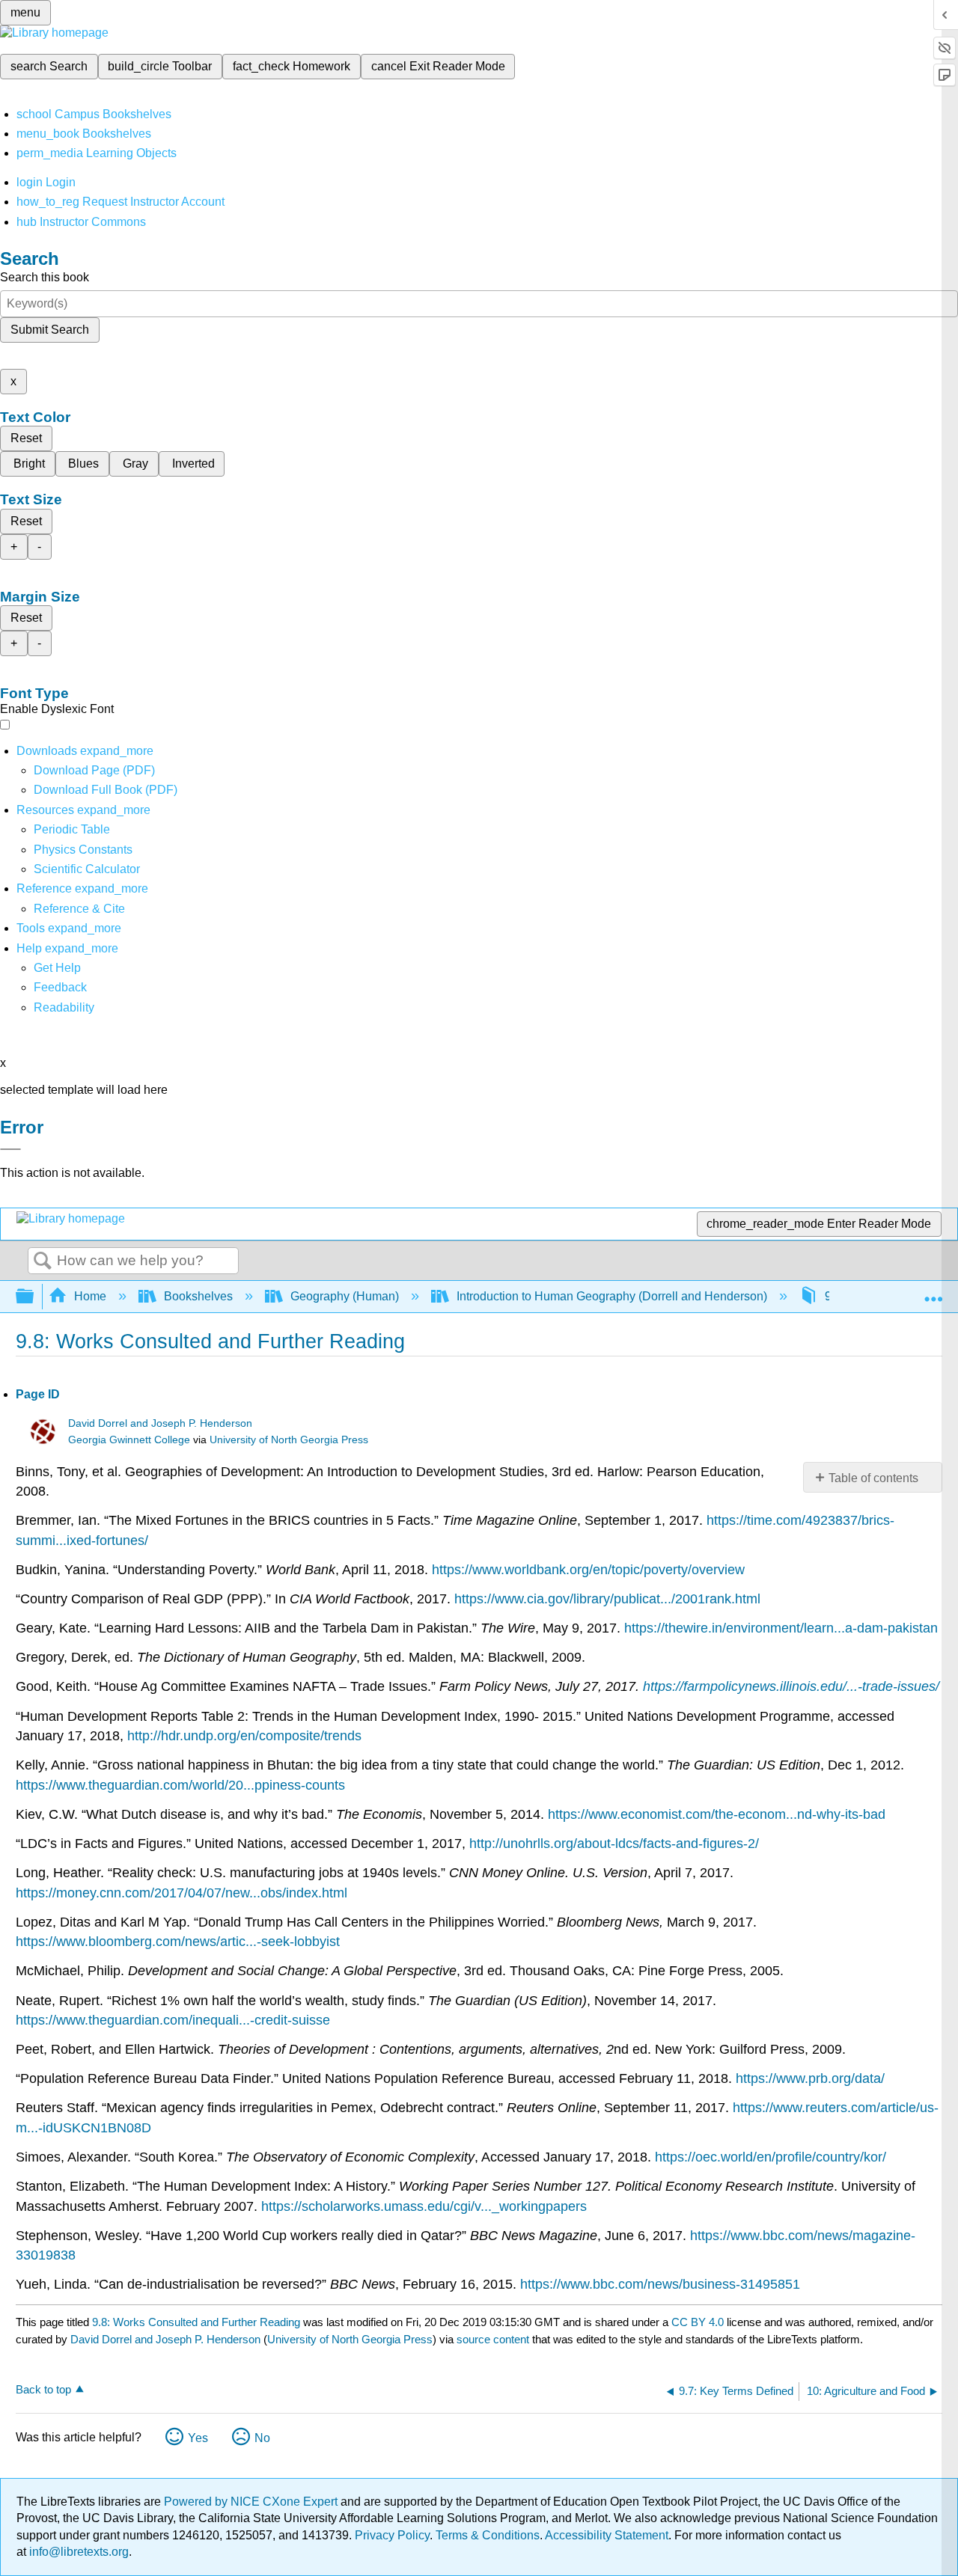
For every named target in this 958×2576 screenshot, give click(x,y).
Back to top (43, 2389)
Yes (198, 2438)
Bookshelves (198, 1296)
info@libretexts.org (77, 2552)
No (262, 2438)
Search (43, 1261)
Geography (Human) (345, 1296)
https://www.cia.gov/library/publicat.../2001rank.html (607, 1599)
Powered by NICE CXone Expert (252, 2502)
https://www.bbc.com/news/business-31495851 (660, 2284)
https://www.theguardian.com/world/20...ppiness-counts (180, 1785)
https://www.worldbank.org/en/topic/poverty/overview (588, 1570)
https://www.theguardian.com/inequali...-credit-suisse (173, 2020)
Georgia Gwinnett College (129, 1440)
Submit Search (50, 330)
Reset (26, 438)
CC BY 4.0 (698, 2322)
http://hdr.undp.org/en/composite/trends (244, 1736)
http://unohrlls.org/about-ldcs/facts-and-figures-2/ (614, 1844)
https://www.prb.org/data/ (810, 2078)
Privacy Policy (392, 2535)
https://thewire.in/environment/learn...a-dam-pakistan (781, 1628)
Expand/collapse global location (933, 1292)
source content (493, 2339)
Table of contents (873, 1478)
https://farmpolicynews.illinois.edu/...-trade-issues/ (791, 1686)
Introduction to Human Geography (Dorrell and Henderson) (612, 1296)
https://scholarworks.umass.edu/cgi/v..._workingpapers (424, 2206)
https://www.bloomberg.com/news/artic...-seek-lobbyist (178, 1942)
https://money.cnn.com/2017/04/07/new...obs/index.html (181, 1893)
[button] (60, 987)
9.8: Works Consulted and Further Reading (196, 2322)
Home (90, 1296)
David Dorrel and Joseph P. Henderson (160, 1423)
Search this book (45, 277)
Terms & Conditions (488, 2535)
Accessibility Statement (607, 2535)
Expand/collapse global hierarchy (34, 1297)
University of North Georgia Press (289, 1440)
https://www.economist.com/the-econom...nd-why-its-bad (717, 1814)
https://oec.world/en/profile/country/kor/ (771, 2157)
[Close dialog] (10, 1149)
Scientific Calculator (87, 869)
